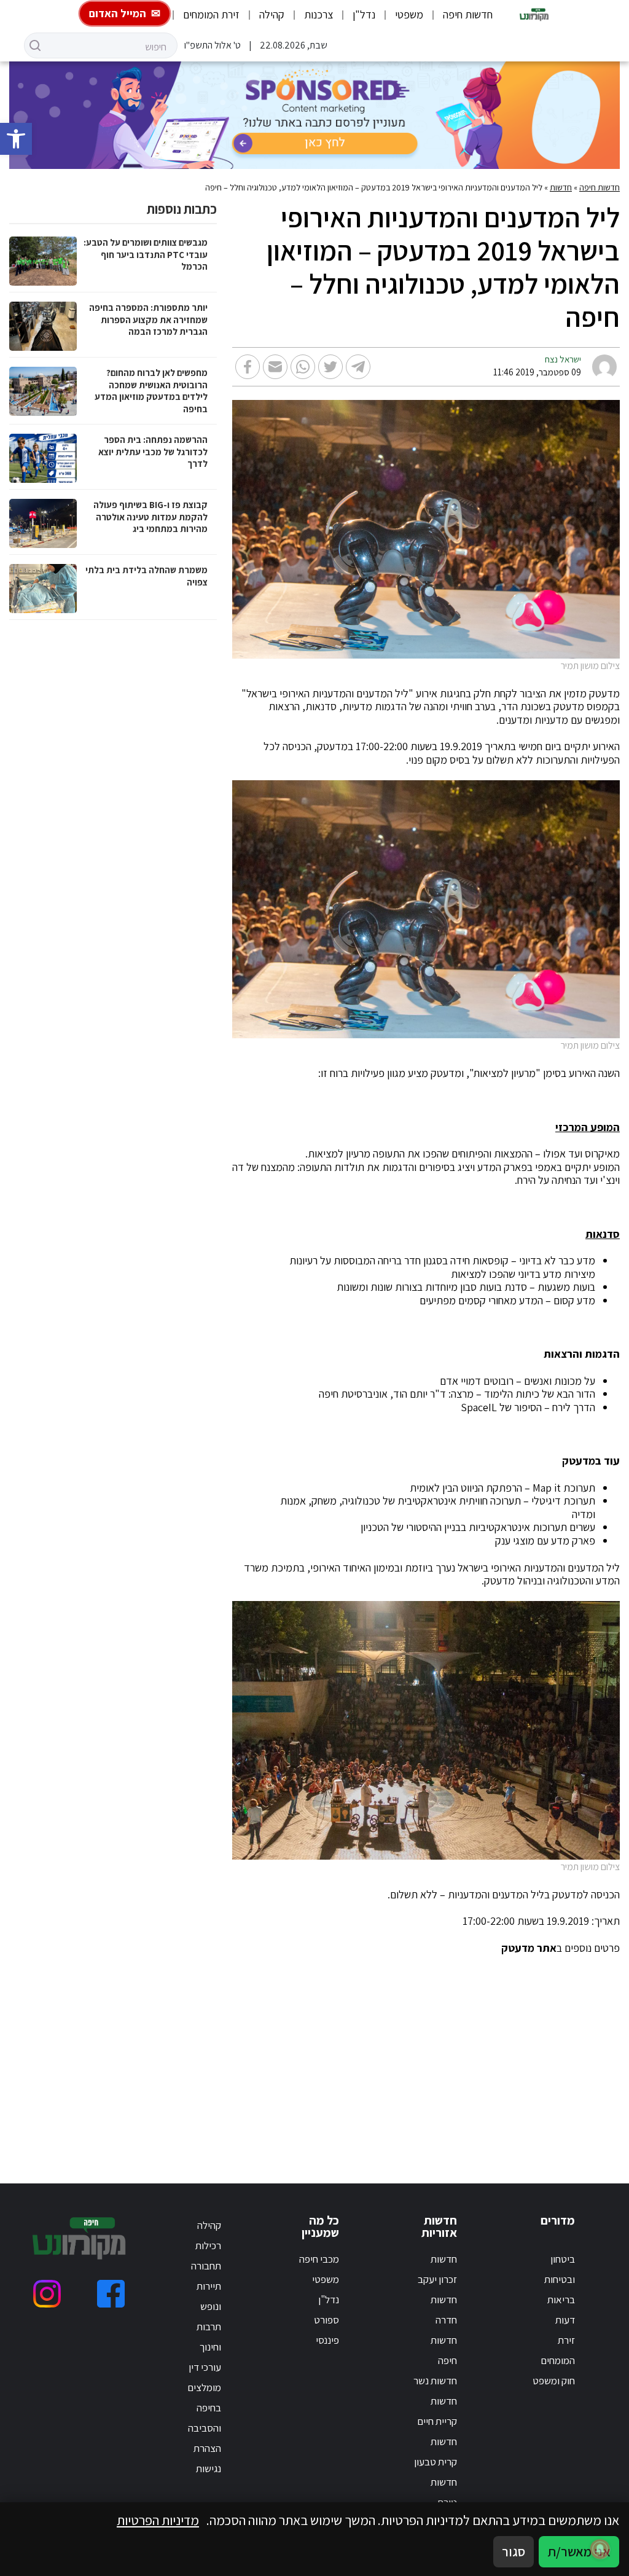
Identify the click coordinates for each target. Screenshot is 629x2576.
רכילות (208, 2245)
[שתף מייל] (275, 367)
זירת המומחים (211, 14)
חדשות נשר (435, 2381)
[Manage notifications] (600, 2549)
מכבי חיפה (319, 2259)
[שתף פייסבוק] (248, 367)
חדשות (561, 187)
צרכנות (318, 14)
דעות (565, 2320)
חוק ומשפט (554, 2381)
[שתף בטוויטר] (330, 367)
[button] (16, 139)
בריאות (561, 2300)
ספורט (326, 2320)
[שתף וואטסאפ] (303, 367)
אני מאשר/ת (579, 2551)
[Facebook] (111, 2294)
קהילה (272, 14)
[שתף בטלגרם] (358, 367)
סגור (514, 2551)
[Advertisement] (314, 2054)
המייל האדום (118, 13)
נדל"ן (364, 14)
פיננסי (327, 2340)
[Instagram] (47, 2294)
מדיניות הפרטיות (158, 2520)
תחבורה (206, 2266)
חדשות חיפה (468, 14)
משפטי (409, 14)
